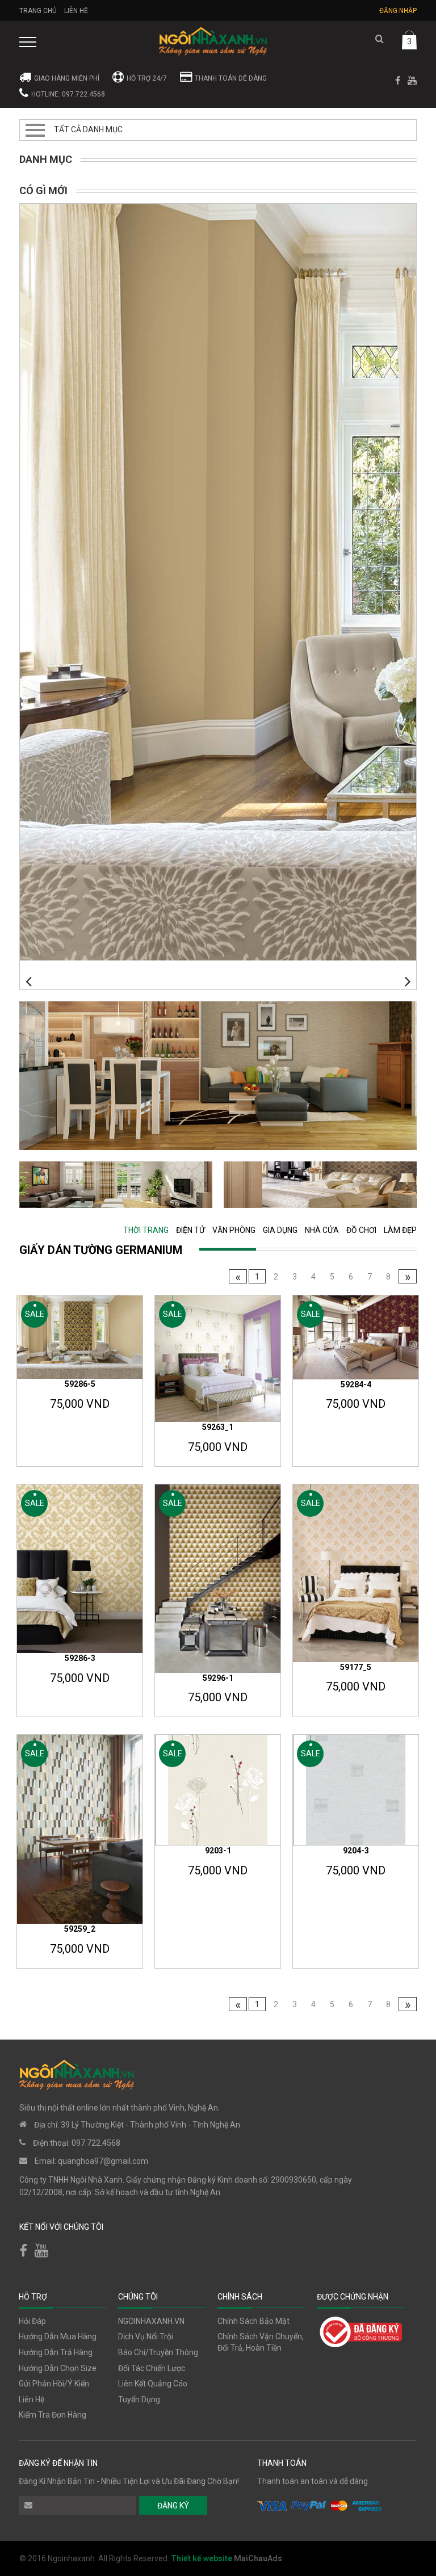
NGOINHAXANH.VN (151, 2321)
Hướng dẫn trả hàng (56, 2352)
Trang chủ (38, 11)
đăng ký (173, 2506)
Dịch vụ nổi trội (146, 2336)
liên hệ (32, 2399)
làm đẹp (400, 1230)
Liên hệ (76, 11)
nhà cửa (322, 1230)
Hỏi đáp (32, 2321)
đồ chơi (361, 1230)
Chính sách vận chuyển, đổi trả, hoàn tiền (261, 2342)
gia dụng (280, 1230)
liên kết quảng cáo (153, 2384)
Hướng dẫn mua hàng (58, 2336)
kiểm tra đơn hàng (53, 2415)
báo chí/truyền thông (158, 2352)
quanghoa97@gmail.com (103, 2161)
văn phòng (234, 1230)
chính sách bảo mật (253, 2321)
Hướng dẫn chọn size (58, 2368)
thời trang (146, 1230)
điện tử (190, 1230)
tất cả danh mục (88, 129)
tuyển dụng (139, 2399)
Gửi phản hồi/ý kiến (54, 2384)
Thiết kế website (202, 2558)
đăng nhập (398, 11)
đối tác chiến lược (152, 2368)
